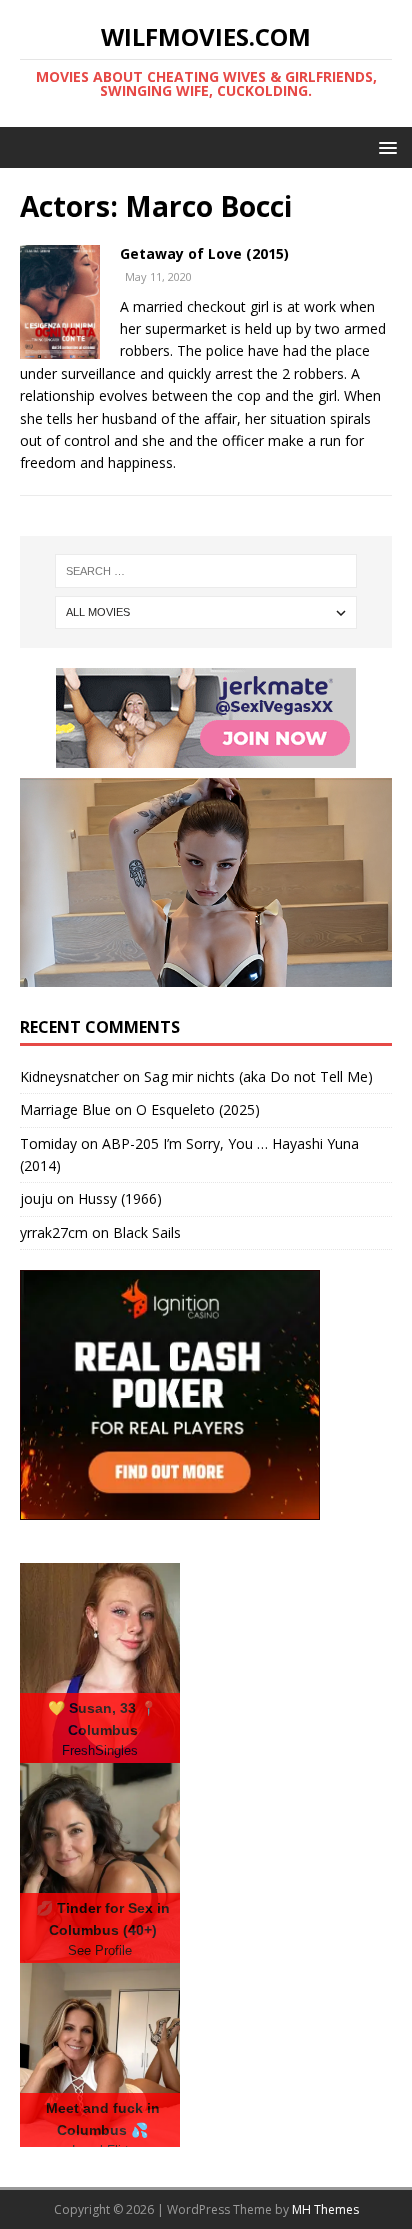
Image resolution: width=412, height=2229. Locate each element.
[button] (384, 146)
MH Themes (325, 2209)
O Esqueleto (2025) (198, 1109)
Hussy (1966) (120, 1198)
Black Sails (147, 1232)
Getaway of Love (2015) (204, 253)
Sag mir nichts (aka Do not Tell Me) (258, 1076)
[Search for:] (206, 571)
